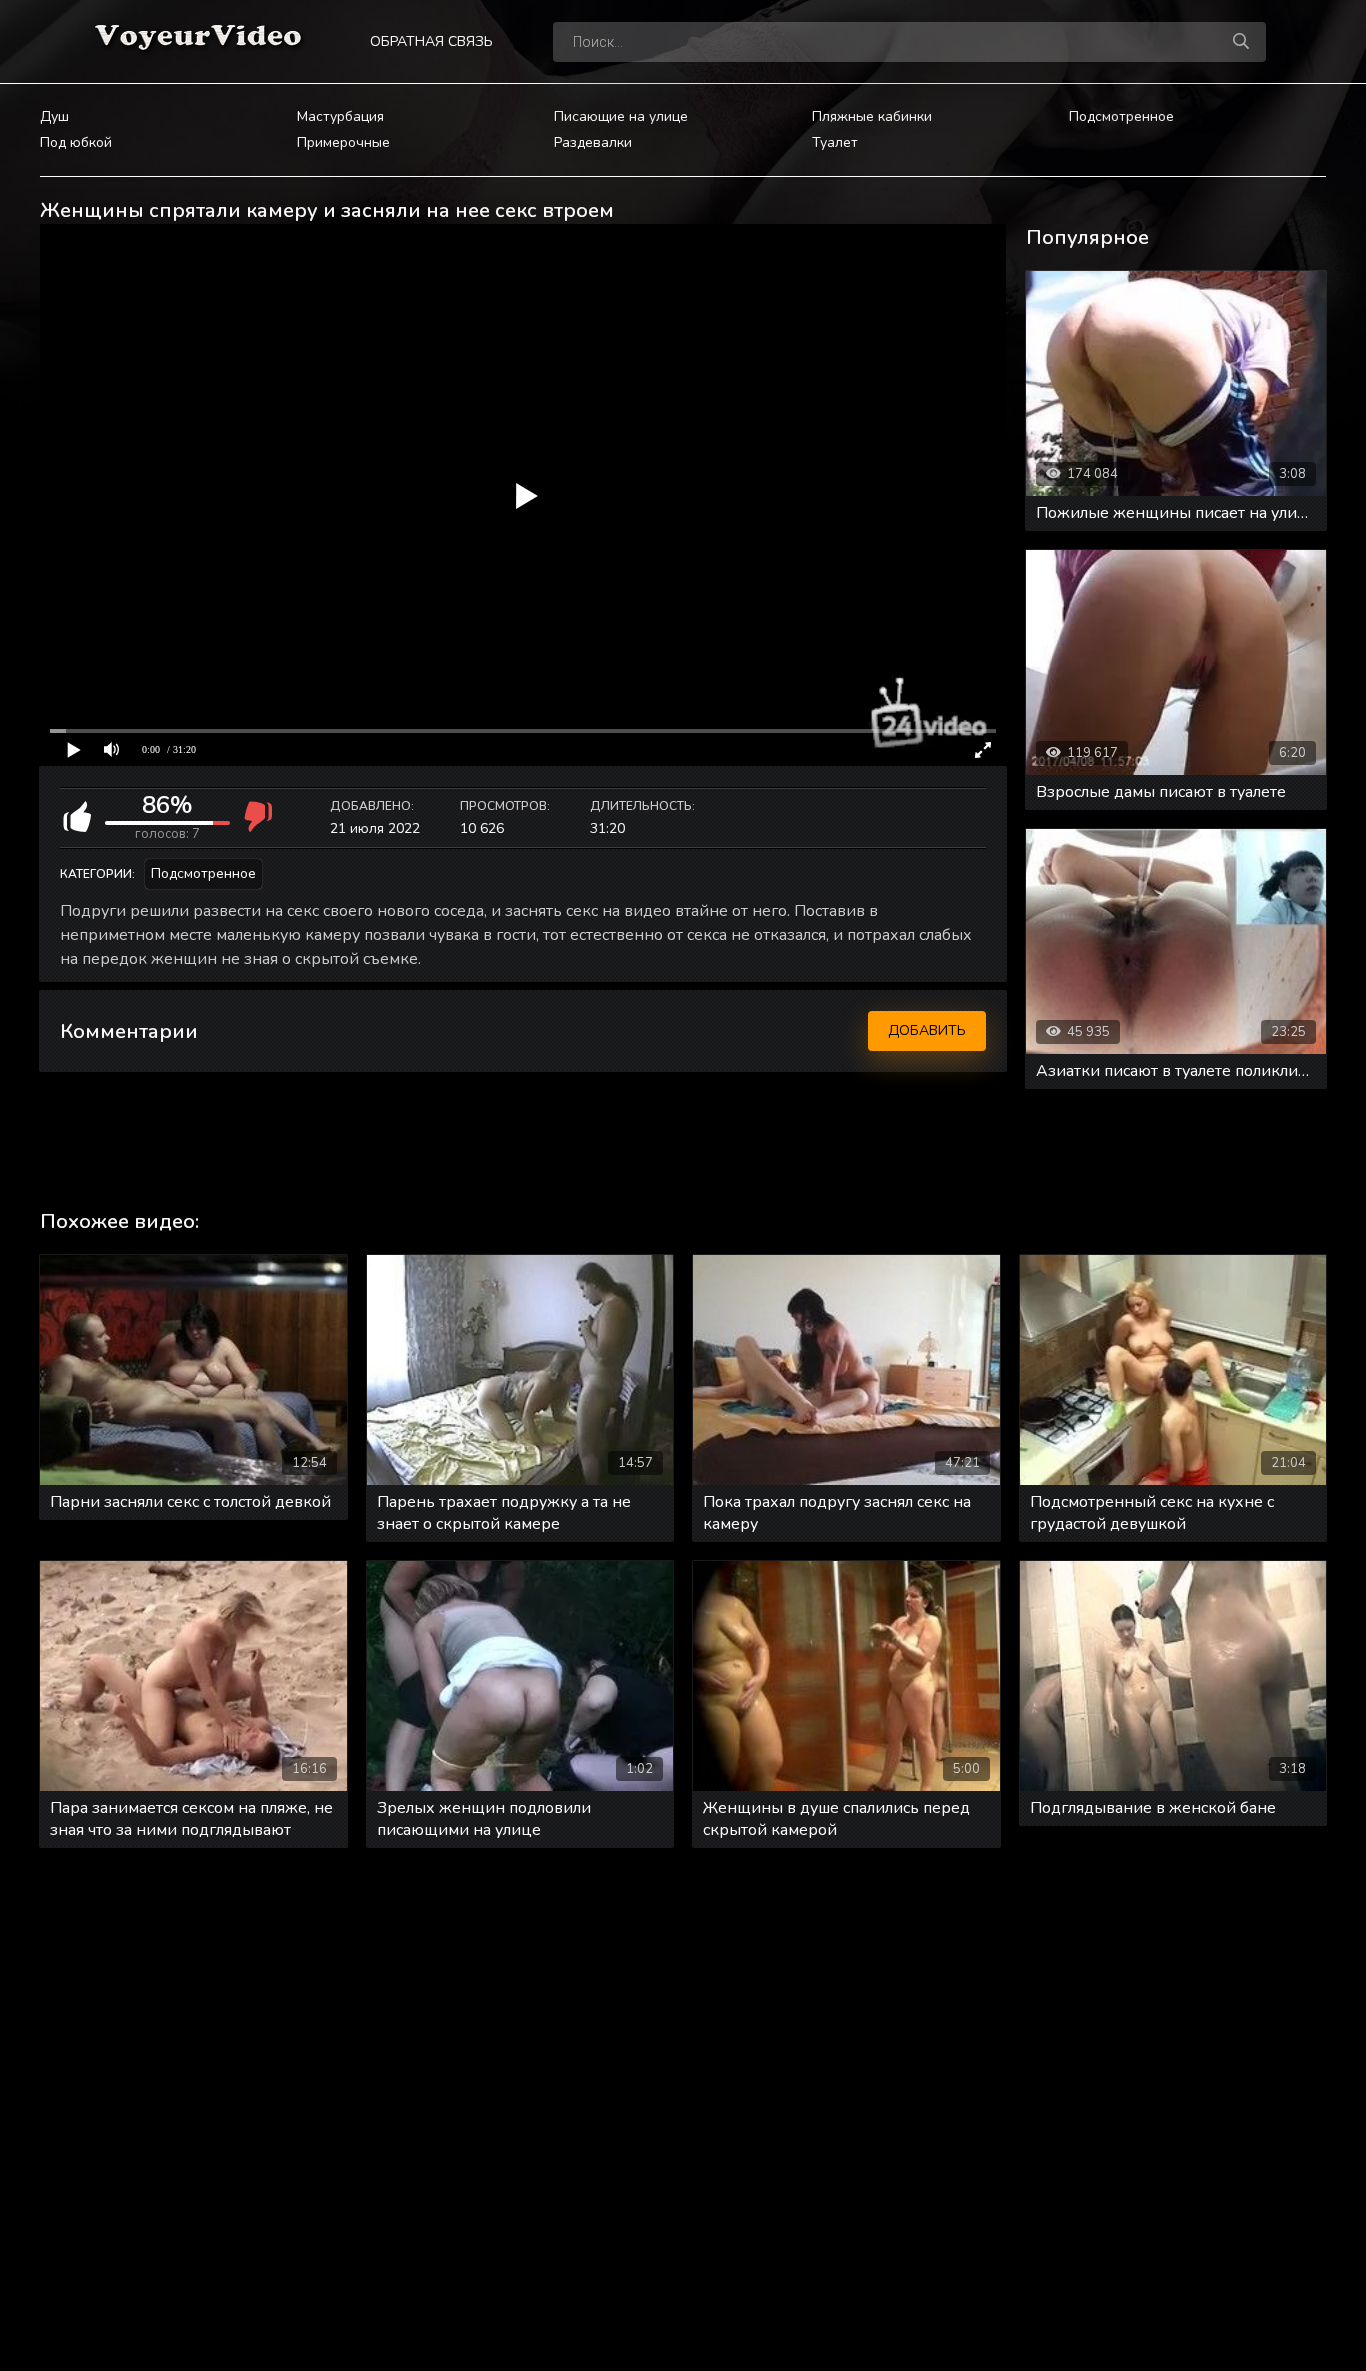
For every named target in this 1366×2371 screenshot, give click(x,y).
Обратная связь (431, 41)
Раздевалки (593, 142)
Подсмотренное (1121, 116)
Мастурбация (340, 116)
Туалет (835, 142)
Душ (54, 116)
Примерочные (343, 142)
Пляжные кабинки (872, 116)
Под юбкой (76, 142)
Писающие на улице (621, 116)
